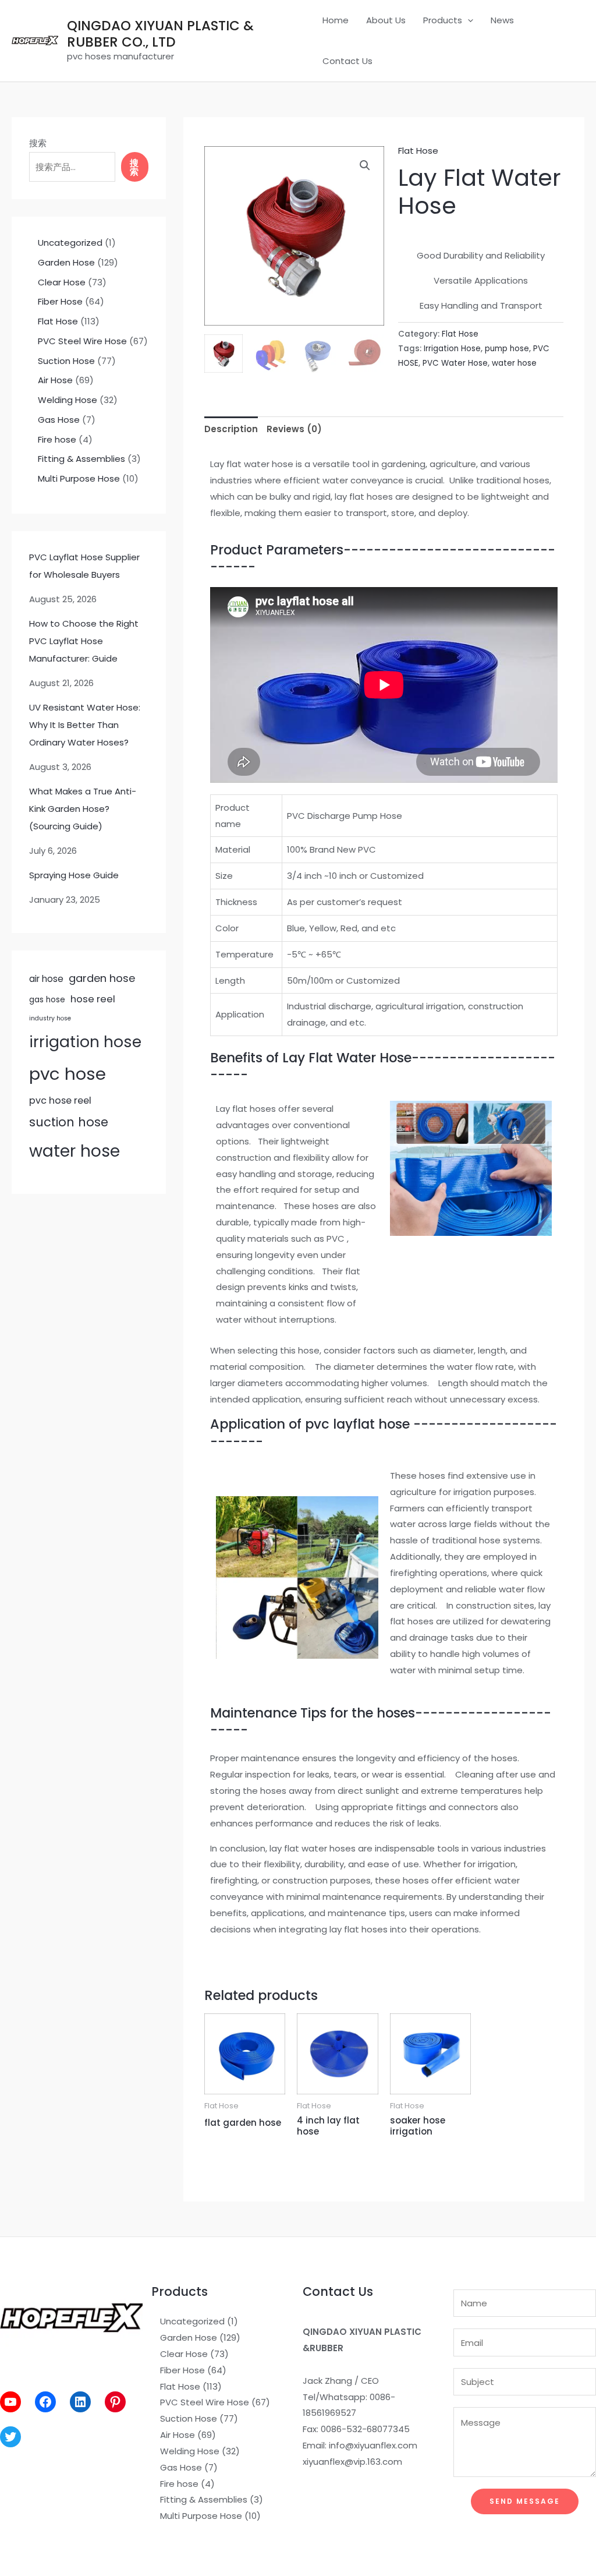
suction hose (69, 1122)
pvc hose (68, 1074)
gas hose (47, 1000)
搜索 (38, 143)
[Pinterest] (115, 2402)
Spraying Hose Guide (74, 875)
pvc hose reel (60, 1100)
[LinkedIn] (80, 2402)
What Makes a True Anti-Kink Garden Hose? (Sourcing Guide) (83, 809)
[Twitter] (10, 2437)
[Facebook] (45, 2402)
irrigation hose (85, 1042)
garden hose (102, 978)
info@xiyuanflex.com (373, 2445)
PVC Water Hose (455, 363)
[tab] (231, 429)
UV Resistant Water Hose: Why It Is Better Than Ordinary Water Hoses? (85, 725)
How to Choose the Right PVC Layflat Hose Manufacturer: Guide (84, 641)
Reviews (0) (294, 429)
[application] (468, 20)
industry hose (50, 1018)
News (502, 20)
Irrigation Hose (452, 349)
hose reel (93, 999)
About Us (386, 20)
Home (336, 20)
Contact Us (347, 61)
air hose (46, 979)
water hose (74, 1151)
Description (231, 429)
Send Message (525, 2501)
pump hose (507, 349)
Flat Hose (418, 151)
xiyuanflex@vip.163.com (352, 2462)
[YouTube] (10, 2402)
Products (443, 20)
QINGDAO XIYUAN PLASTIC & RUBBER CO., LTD (160, 34)
